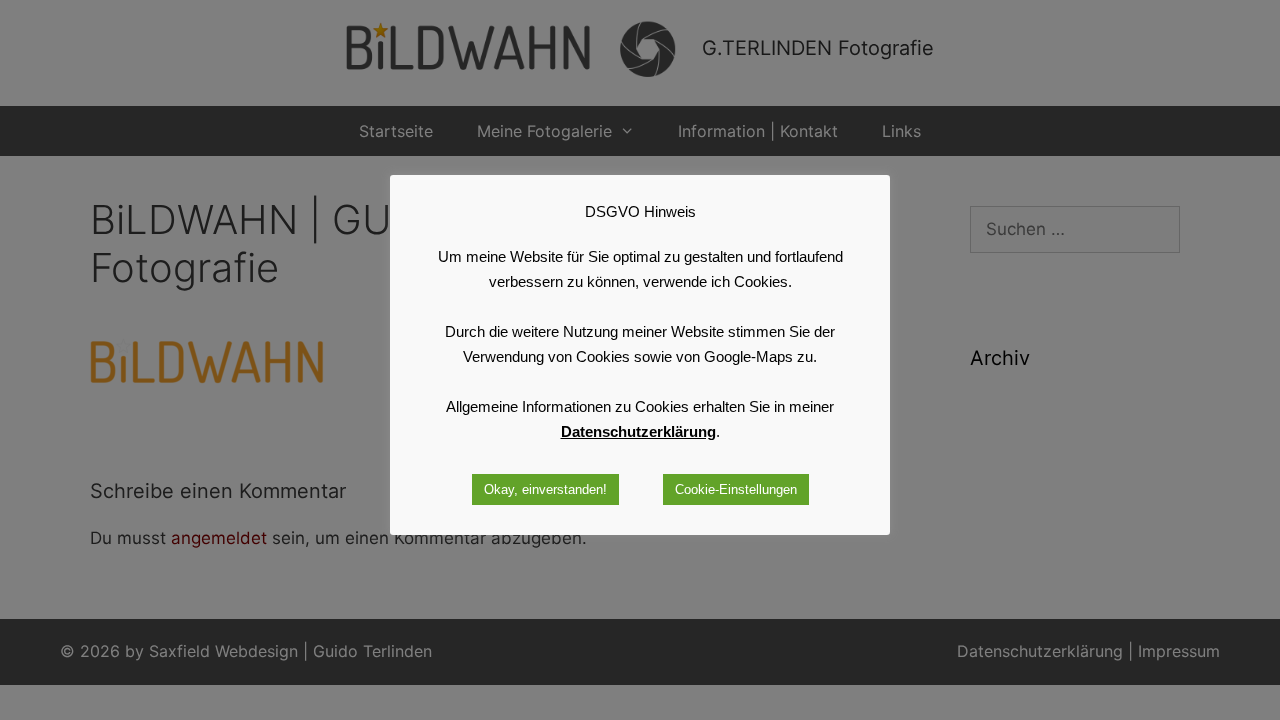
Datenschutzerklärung (638, 431)
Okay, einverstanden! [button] (545, 489)
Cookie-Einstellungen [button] (736, 489)
